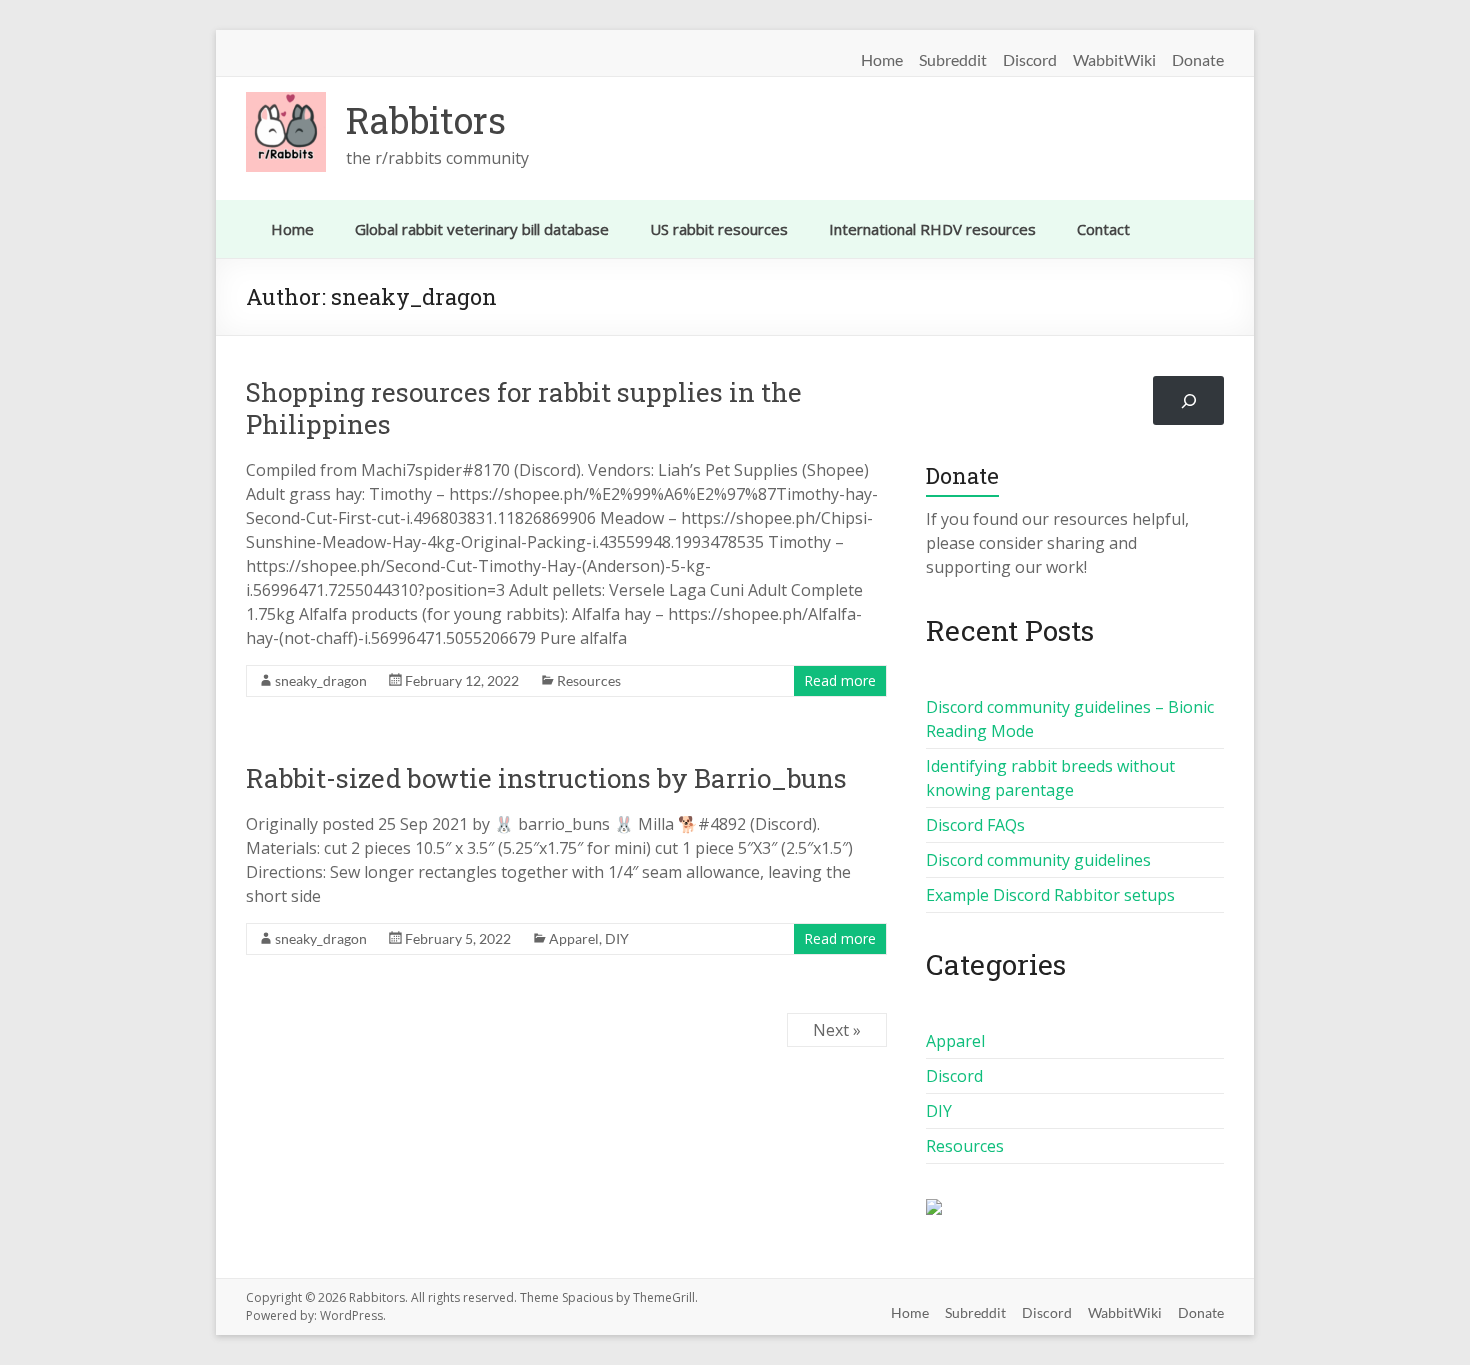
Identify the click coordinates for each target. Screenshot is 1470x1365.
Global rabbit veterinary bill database (482, 229)
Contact (1103, 229)
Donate (1198, 58)
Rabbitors (426, 120)
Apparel (574, 938)
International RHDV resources (932, 229)
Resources (589, 680)
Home (882, 58)
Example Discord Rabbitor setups (1050, 895)
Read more (840, 680)
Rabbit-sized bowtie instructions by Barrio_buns (546, 778)
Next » (837, 1030)
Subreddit (953, 58)
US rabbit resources (719, 229)
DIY (617, 938)
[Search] (1188, 400)
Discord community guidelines (1038, 860)
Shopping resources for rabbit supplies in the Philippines (524, 408)
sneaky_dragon (321, 680)
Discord (1030, 58)
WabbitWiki (1114, 58)
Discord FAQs (975, 825)
